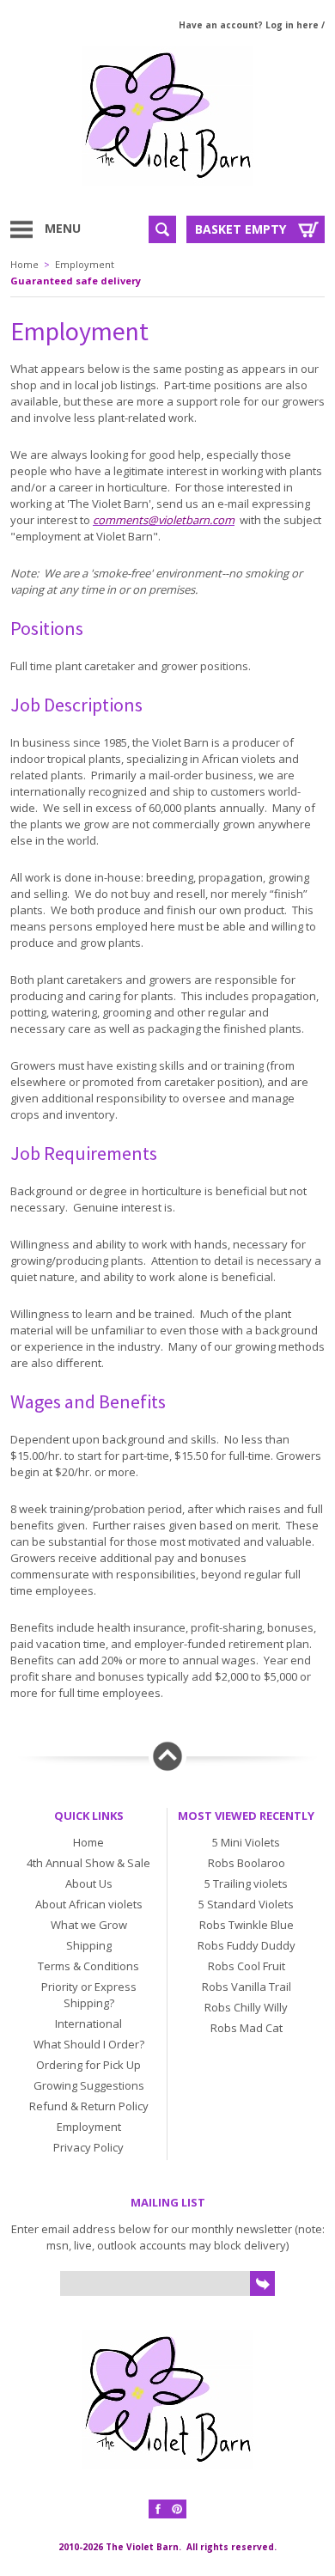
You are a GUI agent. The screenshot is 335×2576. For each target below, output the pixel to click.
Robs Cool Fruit (247, 1966)
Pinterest (177, 2509)
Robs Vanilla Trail (247, 1987)
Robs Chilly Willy (246, 2007)
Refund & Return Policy (89, 2106)
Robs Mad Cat (247, 2028)
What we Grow (89, 1925)
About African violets (89, 1904)
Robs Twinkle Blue (247, 1925)
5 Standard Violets (246, 1904)
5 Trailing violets (246, 1883)
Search (162, 229)
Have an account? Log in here (249, 25)
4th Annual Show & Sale (88, 1863)
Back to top (167, 1756)
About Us (89, 1883)
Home (24, 264)
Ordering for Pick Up (88, 2065)
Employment (85, 264)
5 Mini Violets (246, 1842)
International (88, 2024)
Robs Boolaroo (247, 1863)
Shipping (89, 1945)
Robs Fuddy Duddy (247, 1945)
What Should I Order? (89, 2044)
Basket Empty (241, 229)
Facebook (158, 2509)
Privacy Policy (88, 2147)
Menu (63, 228)
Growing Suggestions (89, 2085)
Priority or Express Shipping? (89, 1995)
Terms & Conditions (88, 1966)
